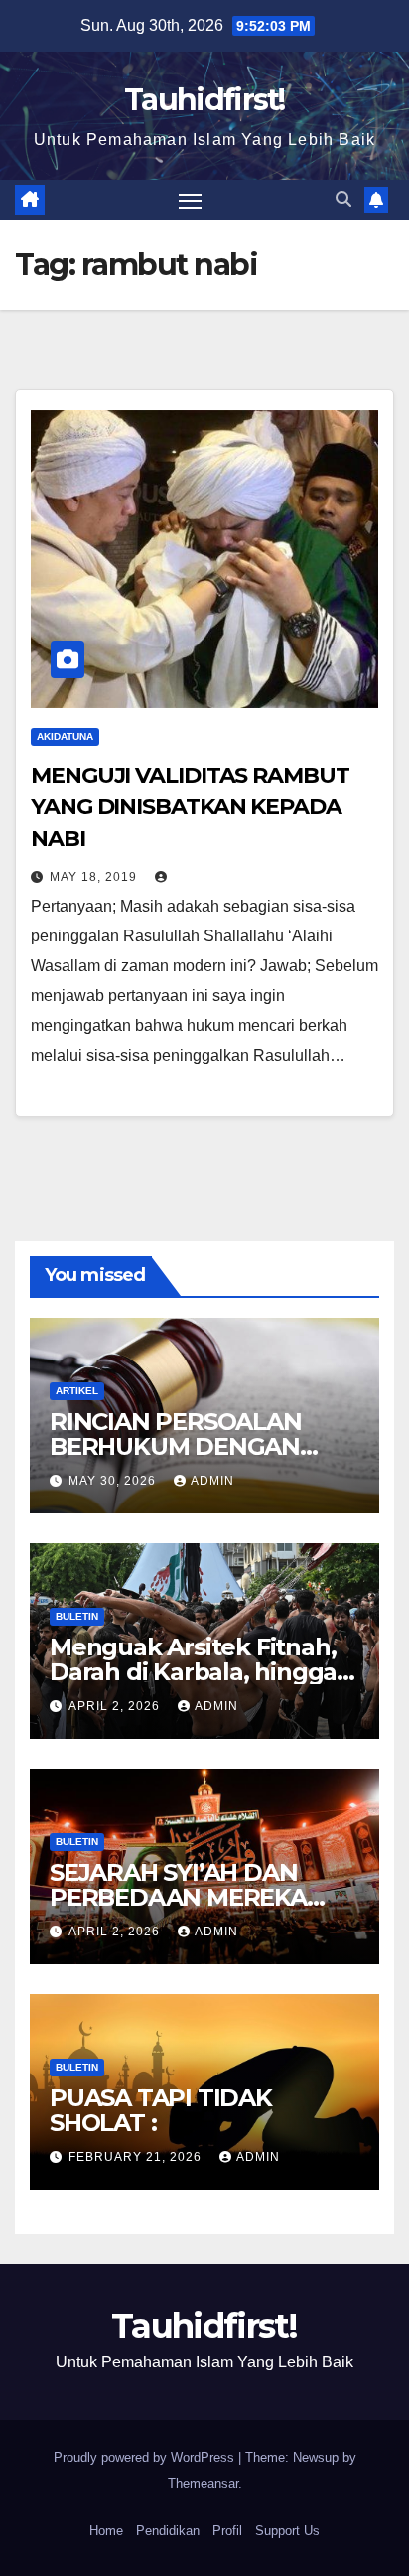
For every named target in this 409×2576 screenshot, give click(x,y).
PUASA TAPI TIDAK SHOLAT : (161, 2110)
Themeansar (203, 2483)
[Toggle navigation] (191, 201)
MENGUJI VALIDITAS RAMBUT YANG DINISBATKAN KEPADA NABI (190, 807)
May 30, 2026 (114, 1481)
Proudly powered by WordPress (146, 2457)
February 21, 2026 (137, 2157)
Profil (227, 2531)
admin (212, 1481)
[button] (343, 199)
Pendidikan (168, 2531)
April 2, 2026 (116, 1706)
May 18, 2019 (95, 877)
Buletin (77, 1616)
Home (106, 2531)
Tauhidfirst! (204, 100)
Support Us (287, 2531)
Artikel (77, 1391)
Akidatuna (65, 736)
